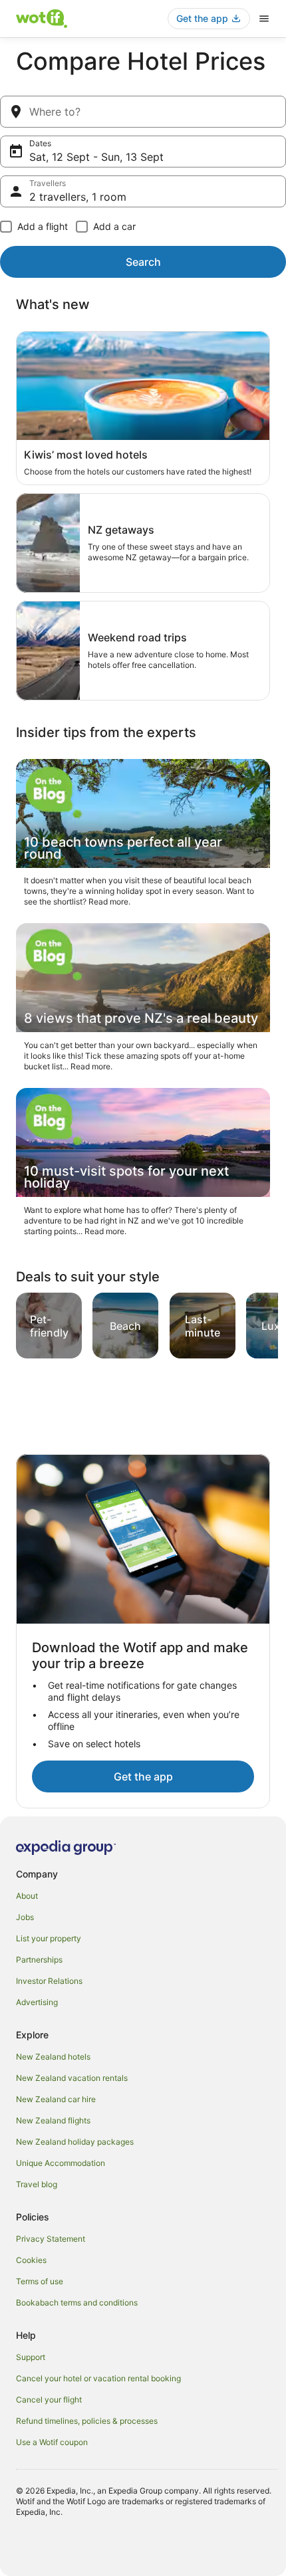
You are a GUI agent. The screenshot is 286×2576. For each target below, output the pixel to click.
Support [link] (31, 2357)
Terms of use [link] (40, 2281)
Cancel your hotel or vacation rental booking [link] (98, 2378)
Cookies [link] (31, 2260)
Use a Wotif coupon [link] (52, 2442)
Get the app (143, 1776)
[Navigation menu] (264, 19)
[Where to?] (143, 112)
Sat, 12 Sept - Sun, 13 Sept (96, 157)
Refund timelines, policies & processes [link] (87, 2421)
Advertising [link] (37, 2002)
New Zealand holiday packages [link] (75, 2142)
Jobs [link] (25, 1917)
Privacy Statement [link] (51, 2239)
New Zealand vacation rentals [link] (72, 2078)
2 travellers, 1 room (78, 197)
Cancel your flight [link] (49, 2400)
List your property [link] (49, 1938)
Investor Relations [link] (49, 1981)
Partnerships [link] (39, 1960)
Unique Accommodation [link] (61, 2163)
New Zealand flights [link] (53, 2120)
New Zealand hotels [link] (53, 2057)
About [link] (27, 1896)
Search (143, 262)
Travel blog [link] (37, 2184)
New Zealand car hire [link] (56, 2099)
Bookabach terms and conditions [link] (77, 2303)
